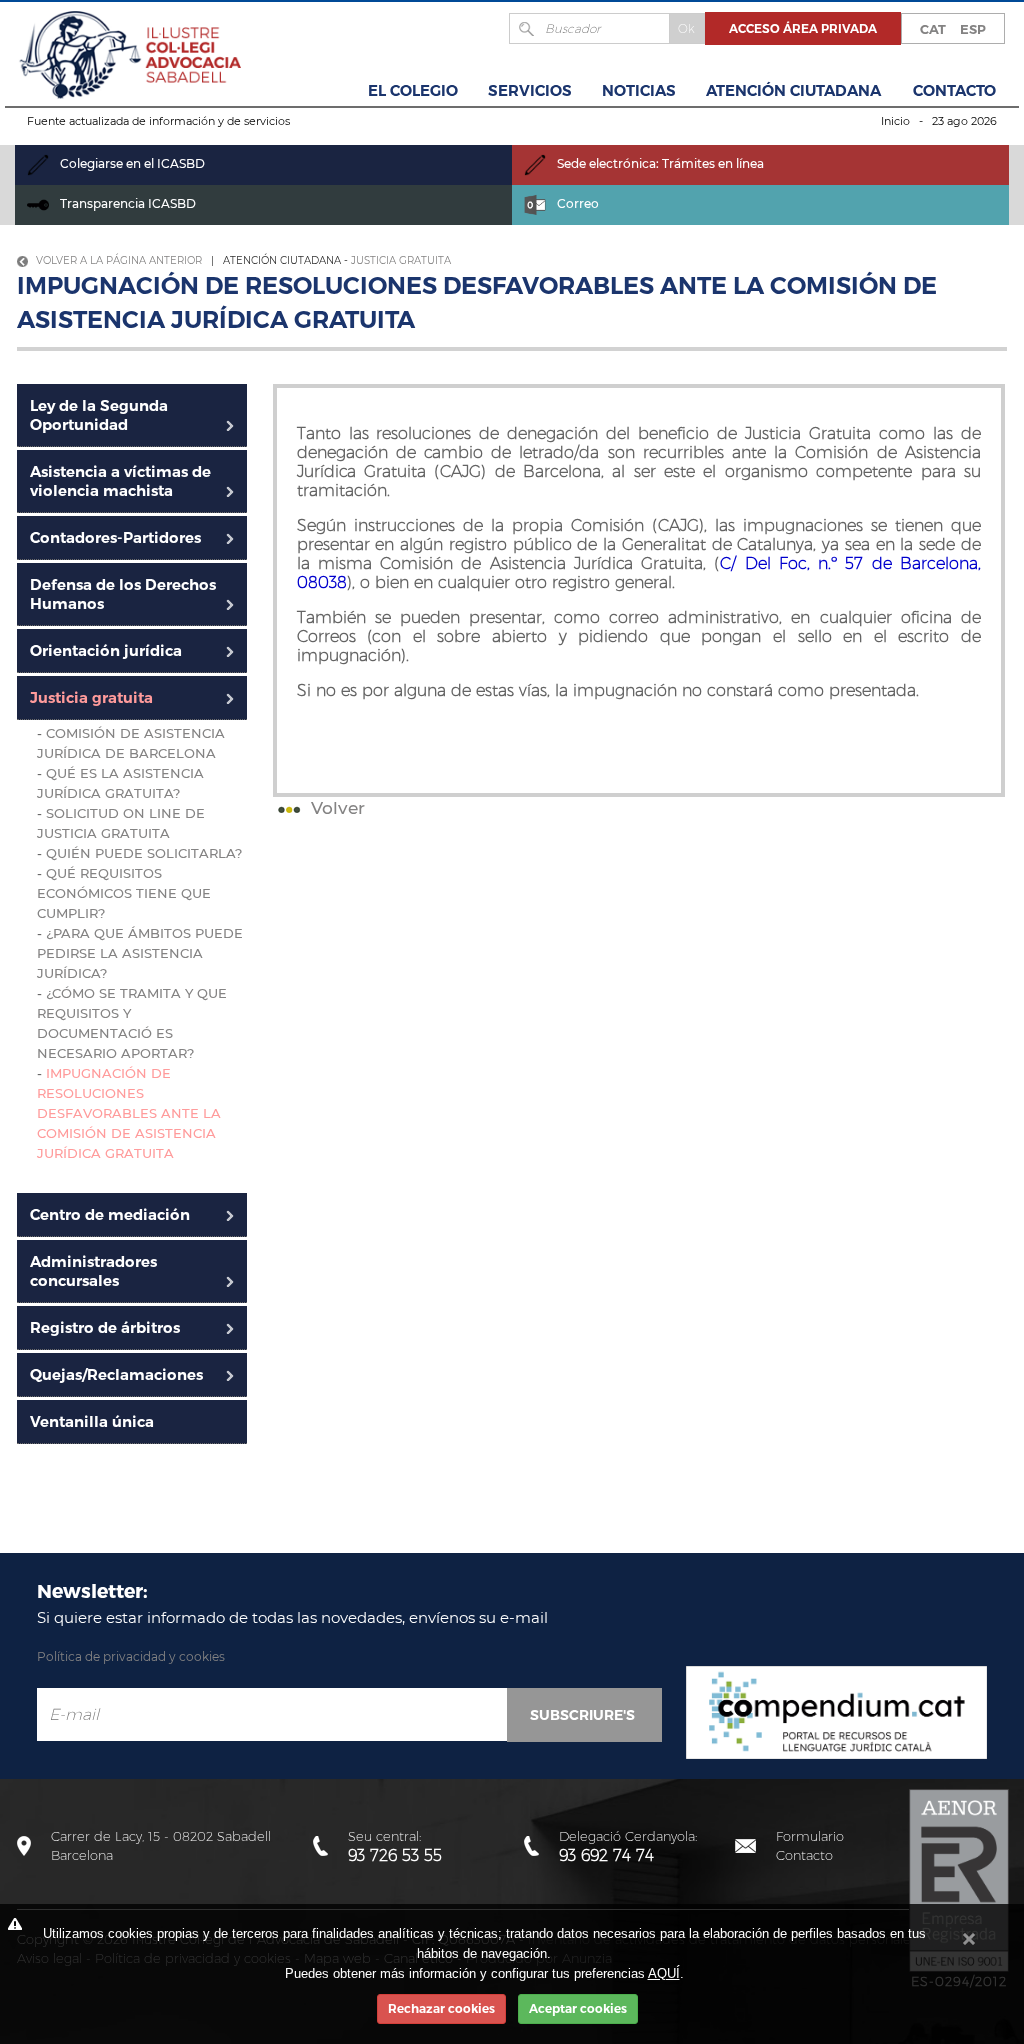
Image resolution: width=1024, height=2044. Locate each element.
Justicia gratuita (401, 260)
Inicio (895, 121)
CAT (933, 29)
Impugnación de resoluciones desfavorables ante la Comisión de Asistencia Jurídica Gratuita (129, 1113)
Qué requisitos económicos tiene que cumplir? (124, 893)
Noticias (639, 90)
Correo (576, 203)
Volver (335, 808)
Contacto (954, 90)
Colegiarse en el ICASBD (131, 163)
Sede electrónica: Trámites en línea (659, 163)
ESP (973, 29)
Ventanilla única (92, 1421)
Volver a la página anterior (117, 260)
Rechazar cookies (441, 2008)
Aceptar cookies (578, 2008)
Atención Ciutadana (793, 90)
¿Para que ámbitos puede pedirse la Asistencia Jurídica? (140, 953)
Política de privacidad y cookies (131, 1656)
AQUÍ (664, 1973)
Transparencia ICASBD (126, 203)
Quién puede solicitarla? (144, 853)
